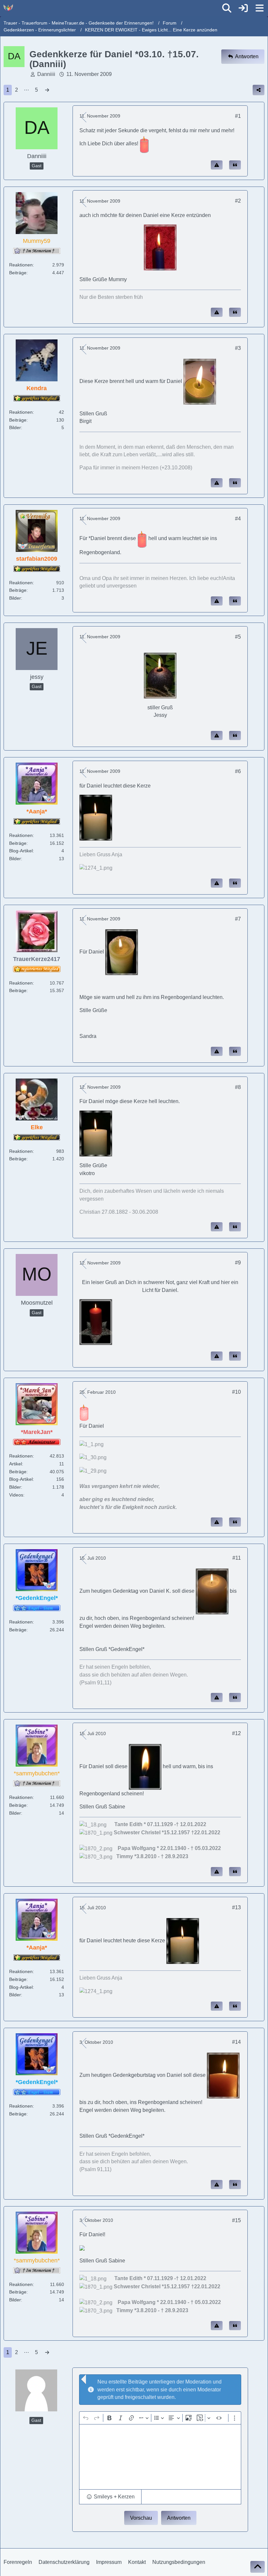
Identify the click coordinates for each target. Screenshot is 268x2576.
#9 (238, 1263)
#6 (238, 771)
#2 (238, 201)
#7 (238, 919)
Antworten (179, 2518)
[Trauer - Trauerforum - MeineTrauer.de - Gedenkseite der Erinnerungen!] (8, 8)
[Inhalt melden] (217, 165)
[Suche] (227, 8)
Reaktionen (21, 265)
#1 (238, 116)
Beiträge (18, 273)
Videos (16, 1495)
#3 (238, 348)
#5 (238, 637)
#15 (236, 2220)
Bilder (15, 427)
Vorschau (141, 2518)
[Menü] (260, 8)
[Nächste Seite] (47, 90)
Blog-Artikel (21, 851)
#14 (236, 2042)
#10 (236, 1392)
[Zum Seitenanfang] (258, 2567)
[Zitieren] (235, 165)
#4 (238, 519)
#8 (238, 1087)
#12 (236, 1733)
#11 (237, 1558)
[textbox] (160, 2457)
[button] (110, 2497)
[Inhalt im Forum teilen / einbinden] (259, 90)
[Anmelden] (243, 8)
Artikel (16, 1464)
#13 (236, 1907)
